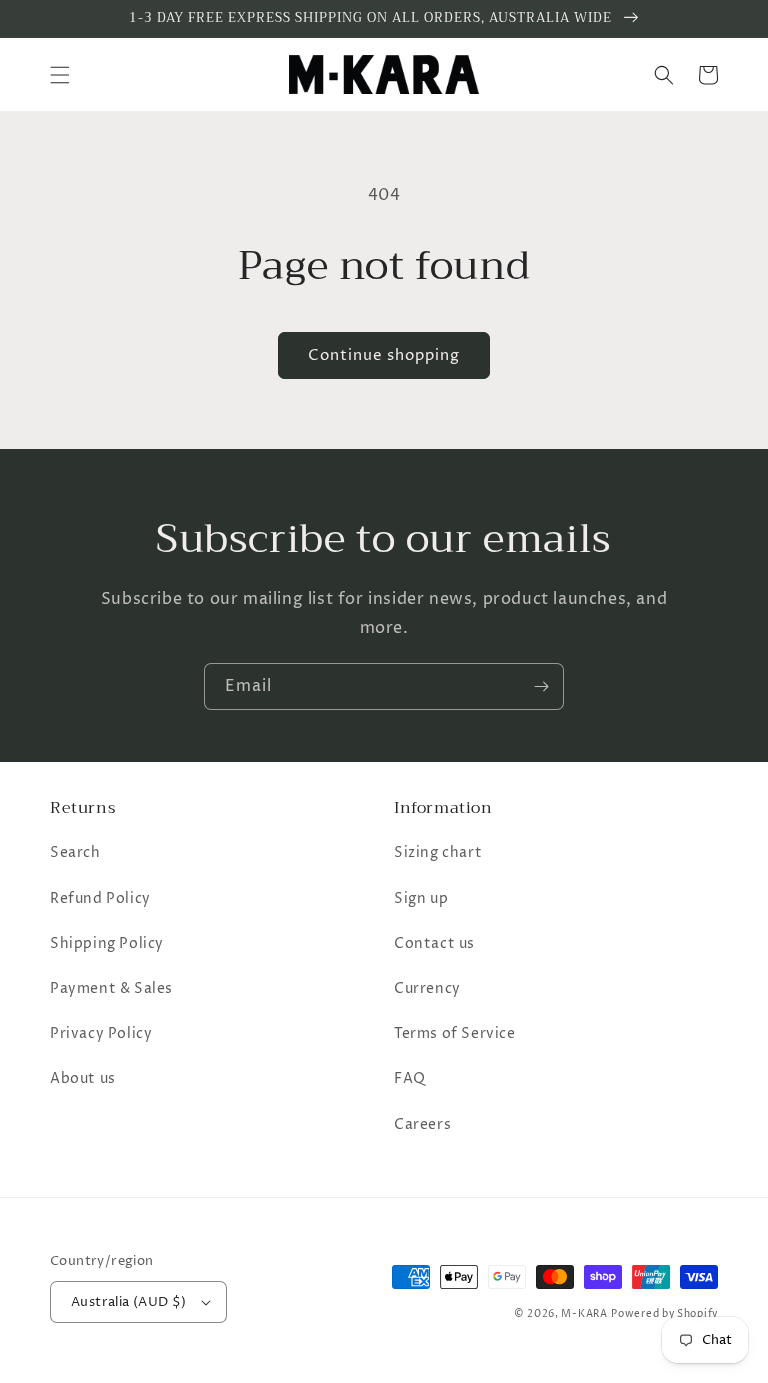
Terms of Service (455, 1033)
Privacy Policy (101, 1033)
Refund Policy (100, 898)
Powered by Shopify (664, 1314)
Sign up (421, 898)
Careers (422, 1124)
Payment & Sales (111, 988)
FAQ (410, 1078)
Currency (427, 988)
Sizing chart (438, 852)
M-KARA (584, 1314)
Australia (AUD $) (129, 1302)
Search (75, 852)
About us (83, 1078)
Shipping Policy (107, 943)
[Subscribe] (541, 686)
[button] (60, 75)
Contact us (434, 943)
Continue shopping (384, 355)
